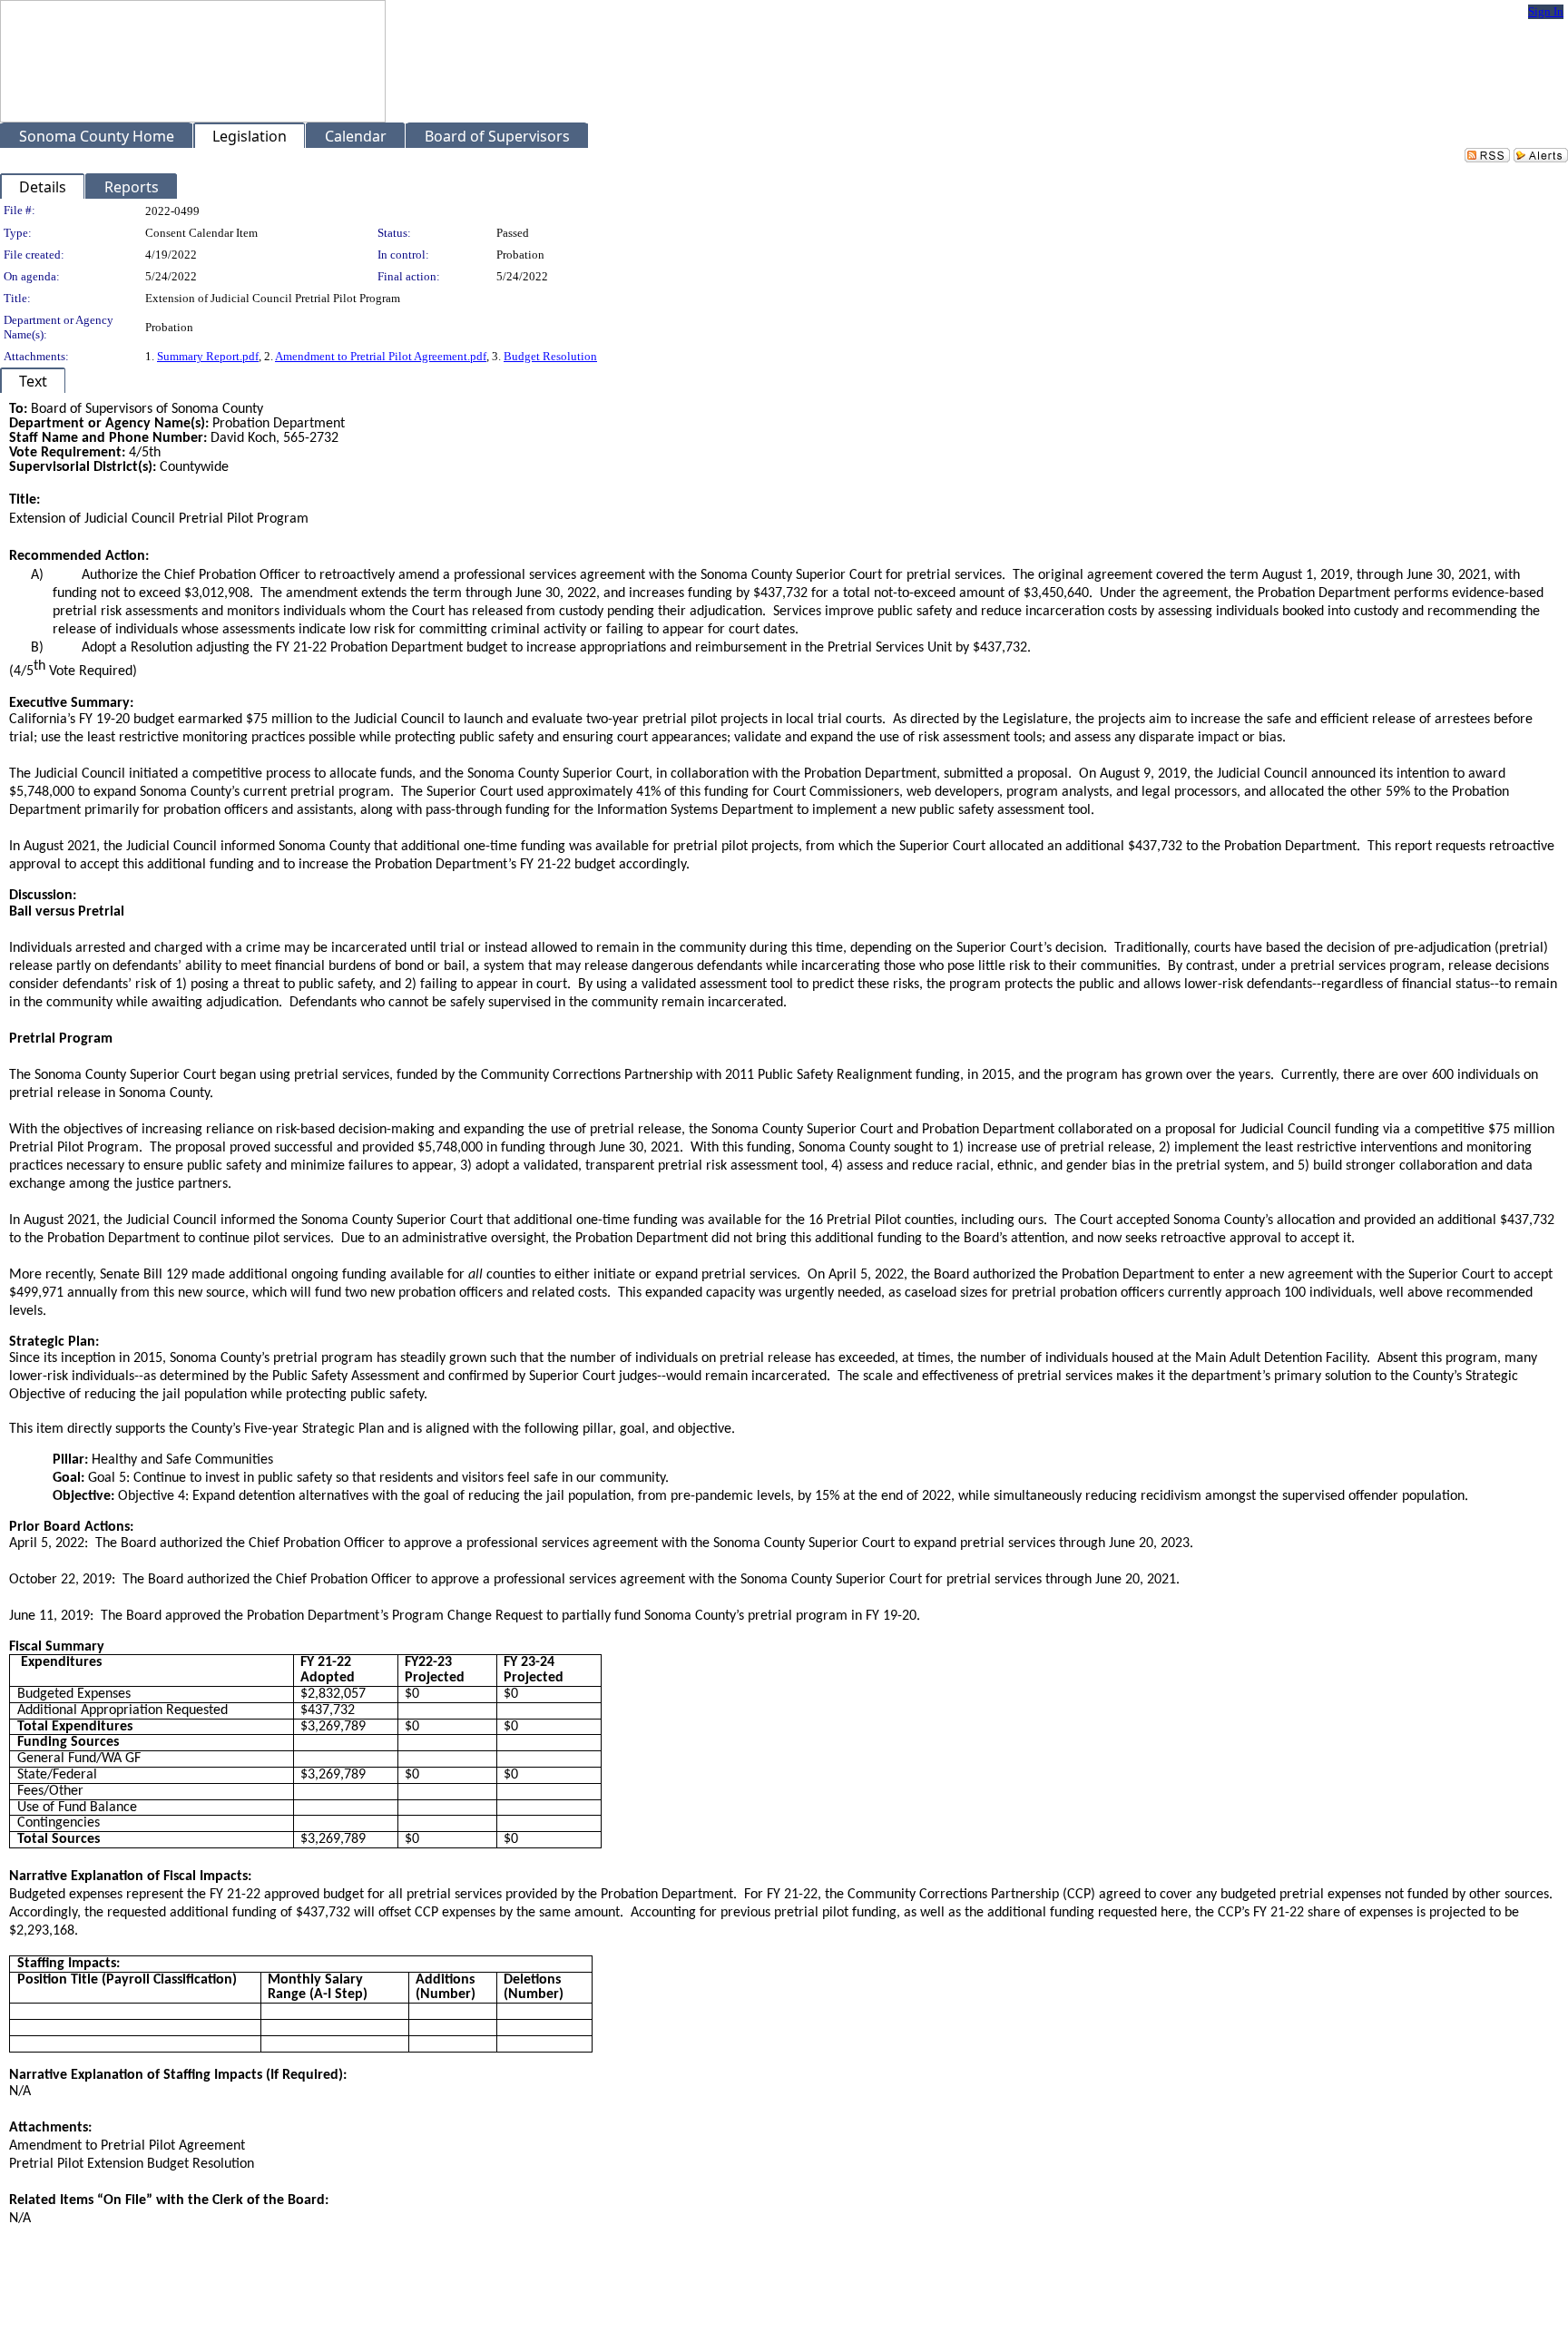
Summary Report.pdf (208, 356)
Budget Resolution (550, 356)
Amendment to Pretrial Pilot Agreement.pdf (381, 356)
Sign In (1546, 11)
